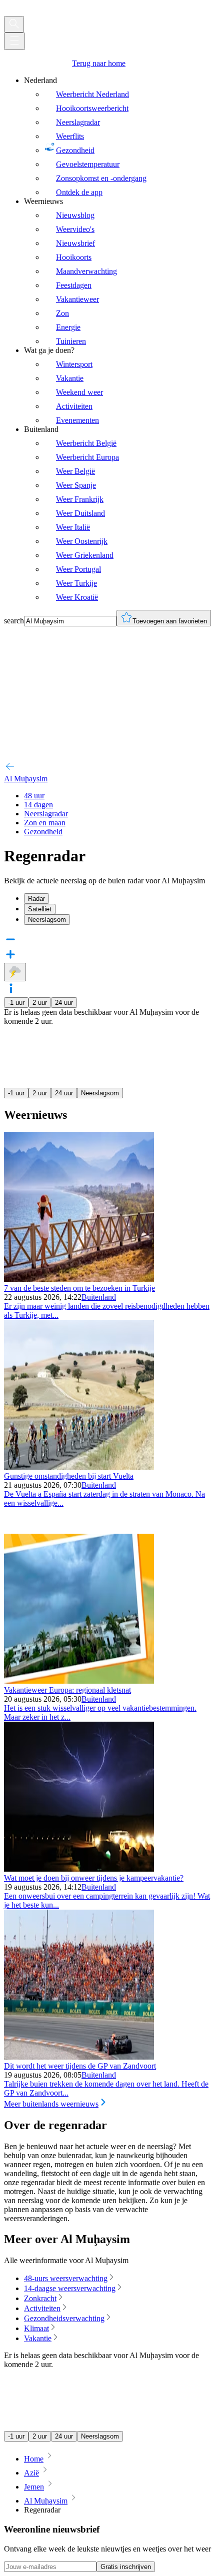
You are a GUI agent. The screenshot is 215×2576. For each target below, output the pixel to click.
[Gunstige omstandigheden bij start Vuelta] (79, 1467)
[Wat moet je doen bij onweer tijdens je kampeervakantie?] (79, 1869)
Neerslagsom (100, 1093)
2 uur (40, 1003)
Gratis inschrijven (126, 2567)
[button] (107, 989)
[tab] (117, 899)
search (14, 621)
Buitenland (99, 1297)
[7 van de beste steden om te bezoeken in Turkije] (79, 1279)
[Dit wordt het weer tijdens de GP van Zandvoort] (79, 2057)
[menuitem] (117, 136)
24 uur (64, 1003)
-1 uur (16, 1003)
